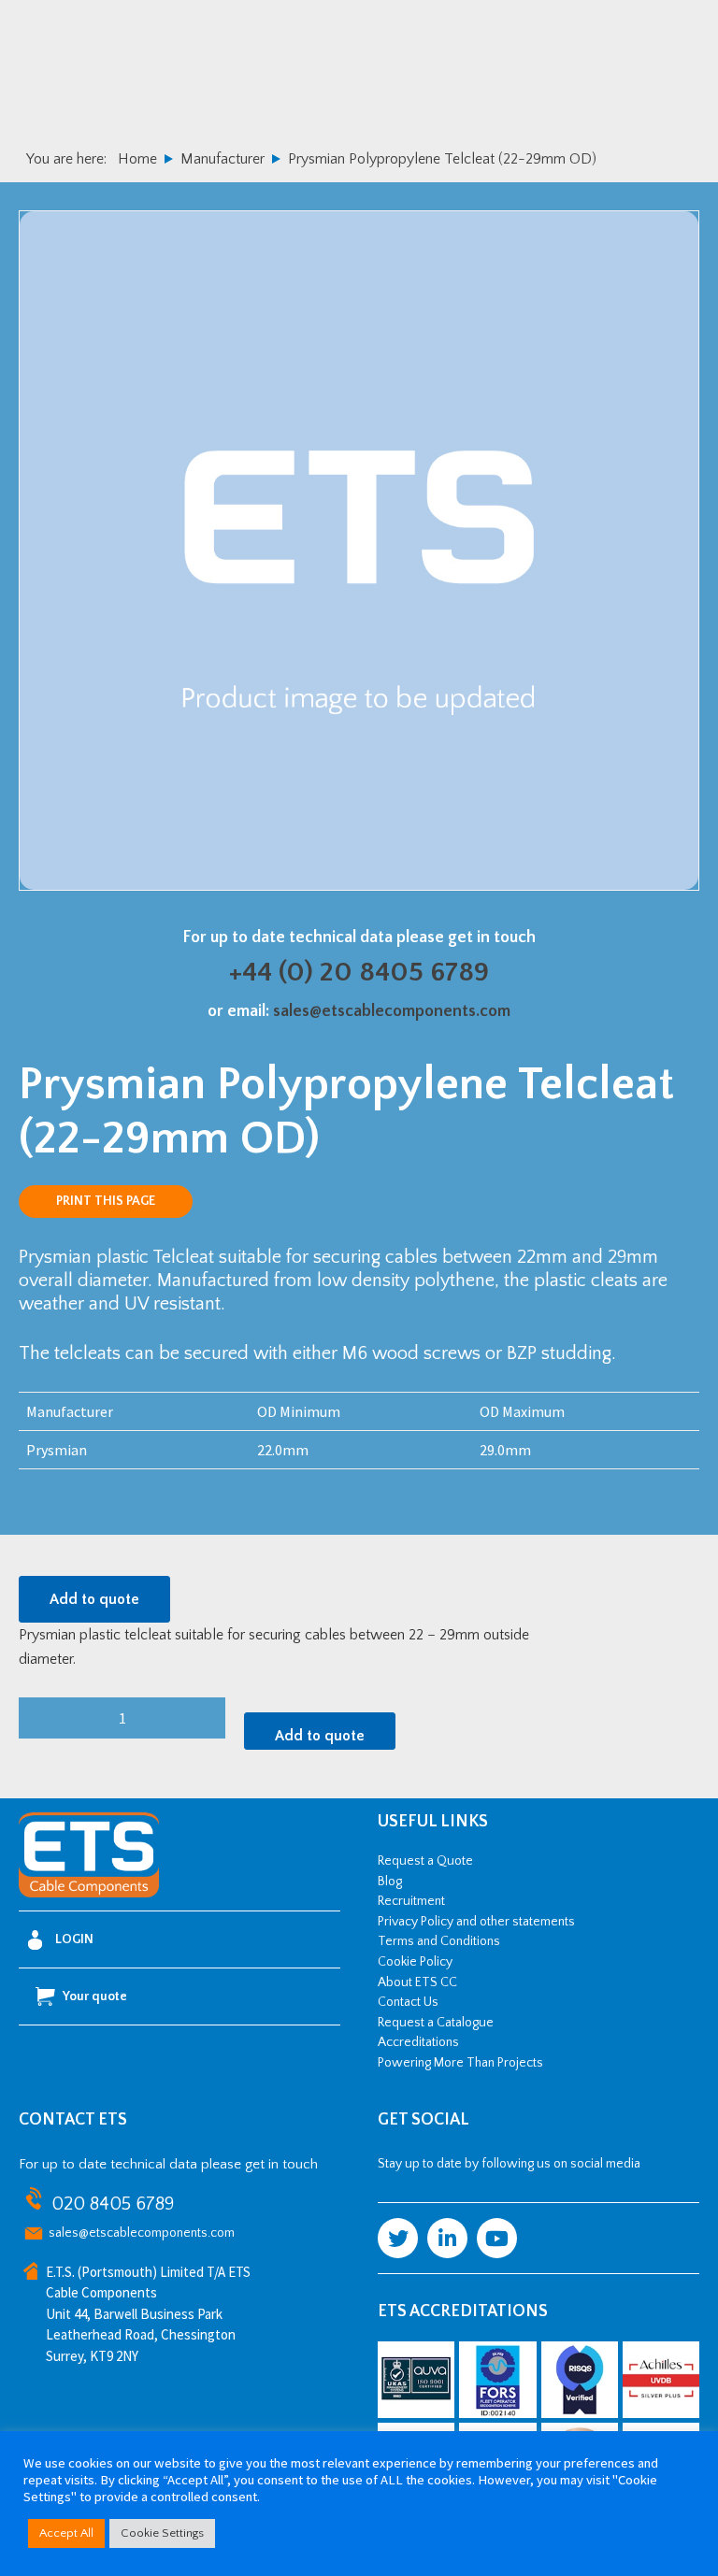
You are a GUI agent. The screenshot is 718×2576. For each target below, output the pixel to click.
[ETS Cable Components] (89, 1894)
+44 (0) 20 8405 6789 (359, 973)
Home (137, 159)
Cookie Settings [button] (162, 2533)
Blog (390, 1882)
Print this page (106, 1201)
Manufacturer (223, 159)
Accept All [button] (66, 2533)
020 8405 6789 (113, 2204)
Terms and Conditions (439, 1941)
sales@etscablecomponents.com (392, 1011)
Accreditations (418, 2042)
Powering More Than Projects (460, 2063)
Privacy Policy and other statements (476, 1922)
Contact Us (408, 2002)
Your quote (95, 1996)
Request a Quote (425, 1861)
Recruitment (411, 1901)
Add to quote (94, 1599)
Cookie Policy (415, 1962)
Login (74, 1939)
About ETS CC (417, 1982)
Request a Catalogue (436, 2023)
